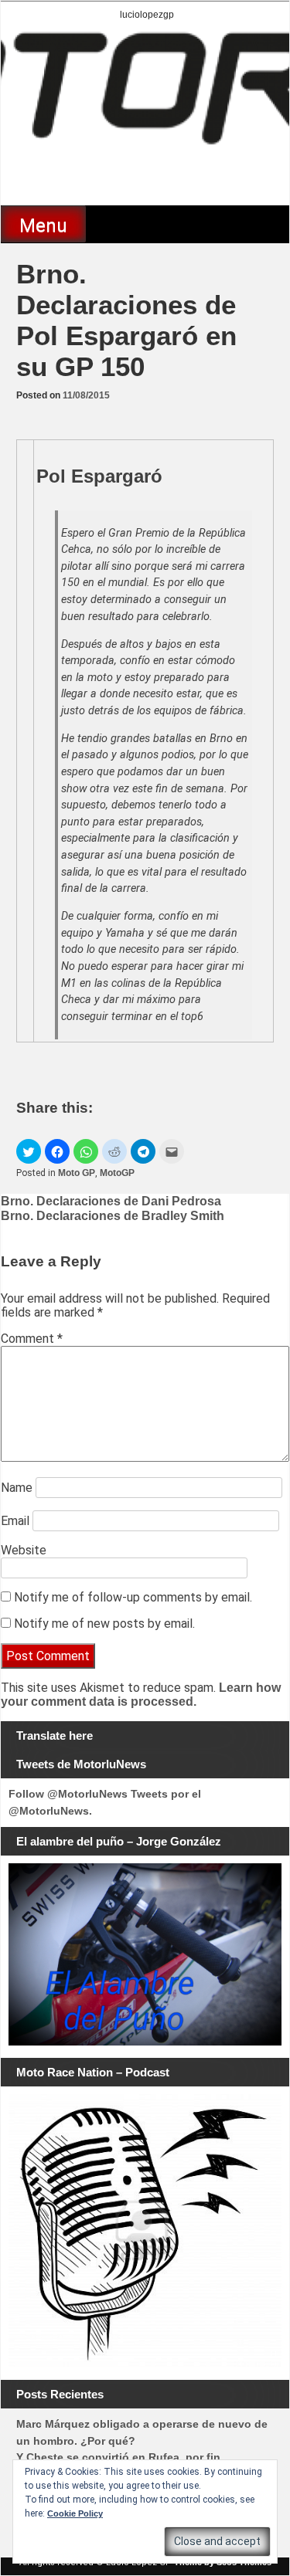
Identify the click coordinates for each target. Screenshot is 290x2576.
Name (17, 1488)
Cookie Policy (75, 2513)
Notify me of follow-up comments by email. (133, 1597)
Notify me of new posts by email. (104, 1624)
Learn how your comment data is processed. (141, 1695)
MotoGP (117, 1173)
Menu (43, 225)
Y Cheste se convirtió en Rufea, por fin (118, 2457)
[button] (29, 1151)
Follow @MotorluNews (68, 1794)
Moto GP (77, 1173)
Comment (32, 1339)
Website (24, 1550)
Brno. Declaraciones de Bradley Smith (113, 1216)
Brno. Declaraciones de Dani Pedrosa (111, 1201)
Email (15, 1521)
